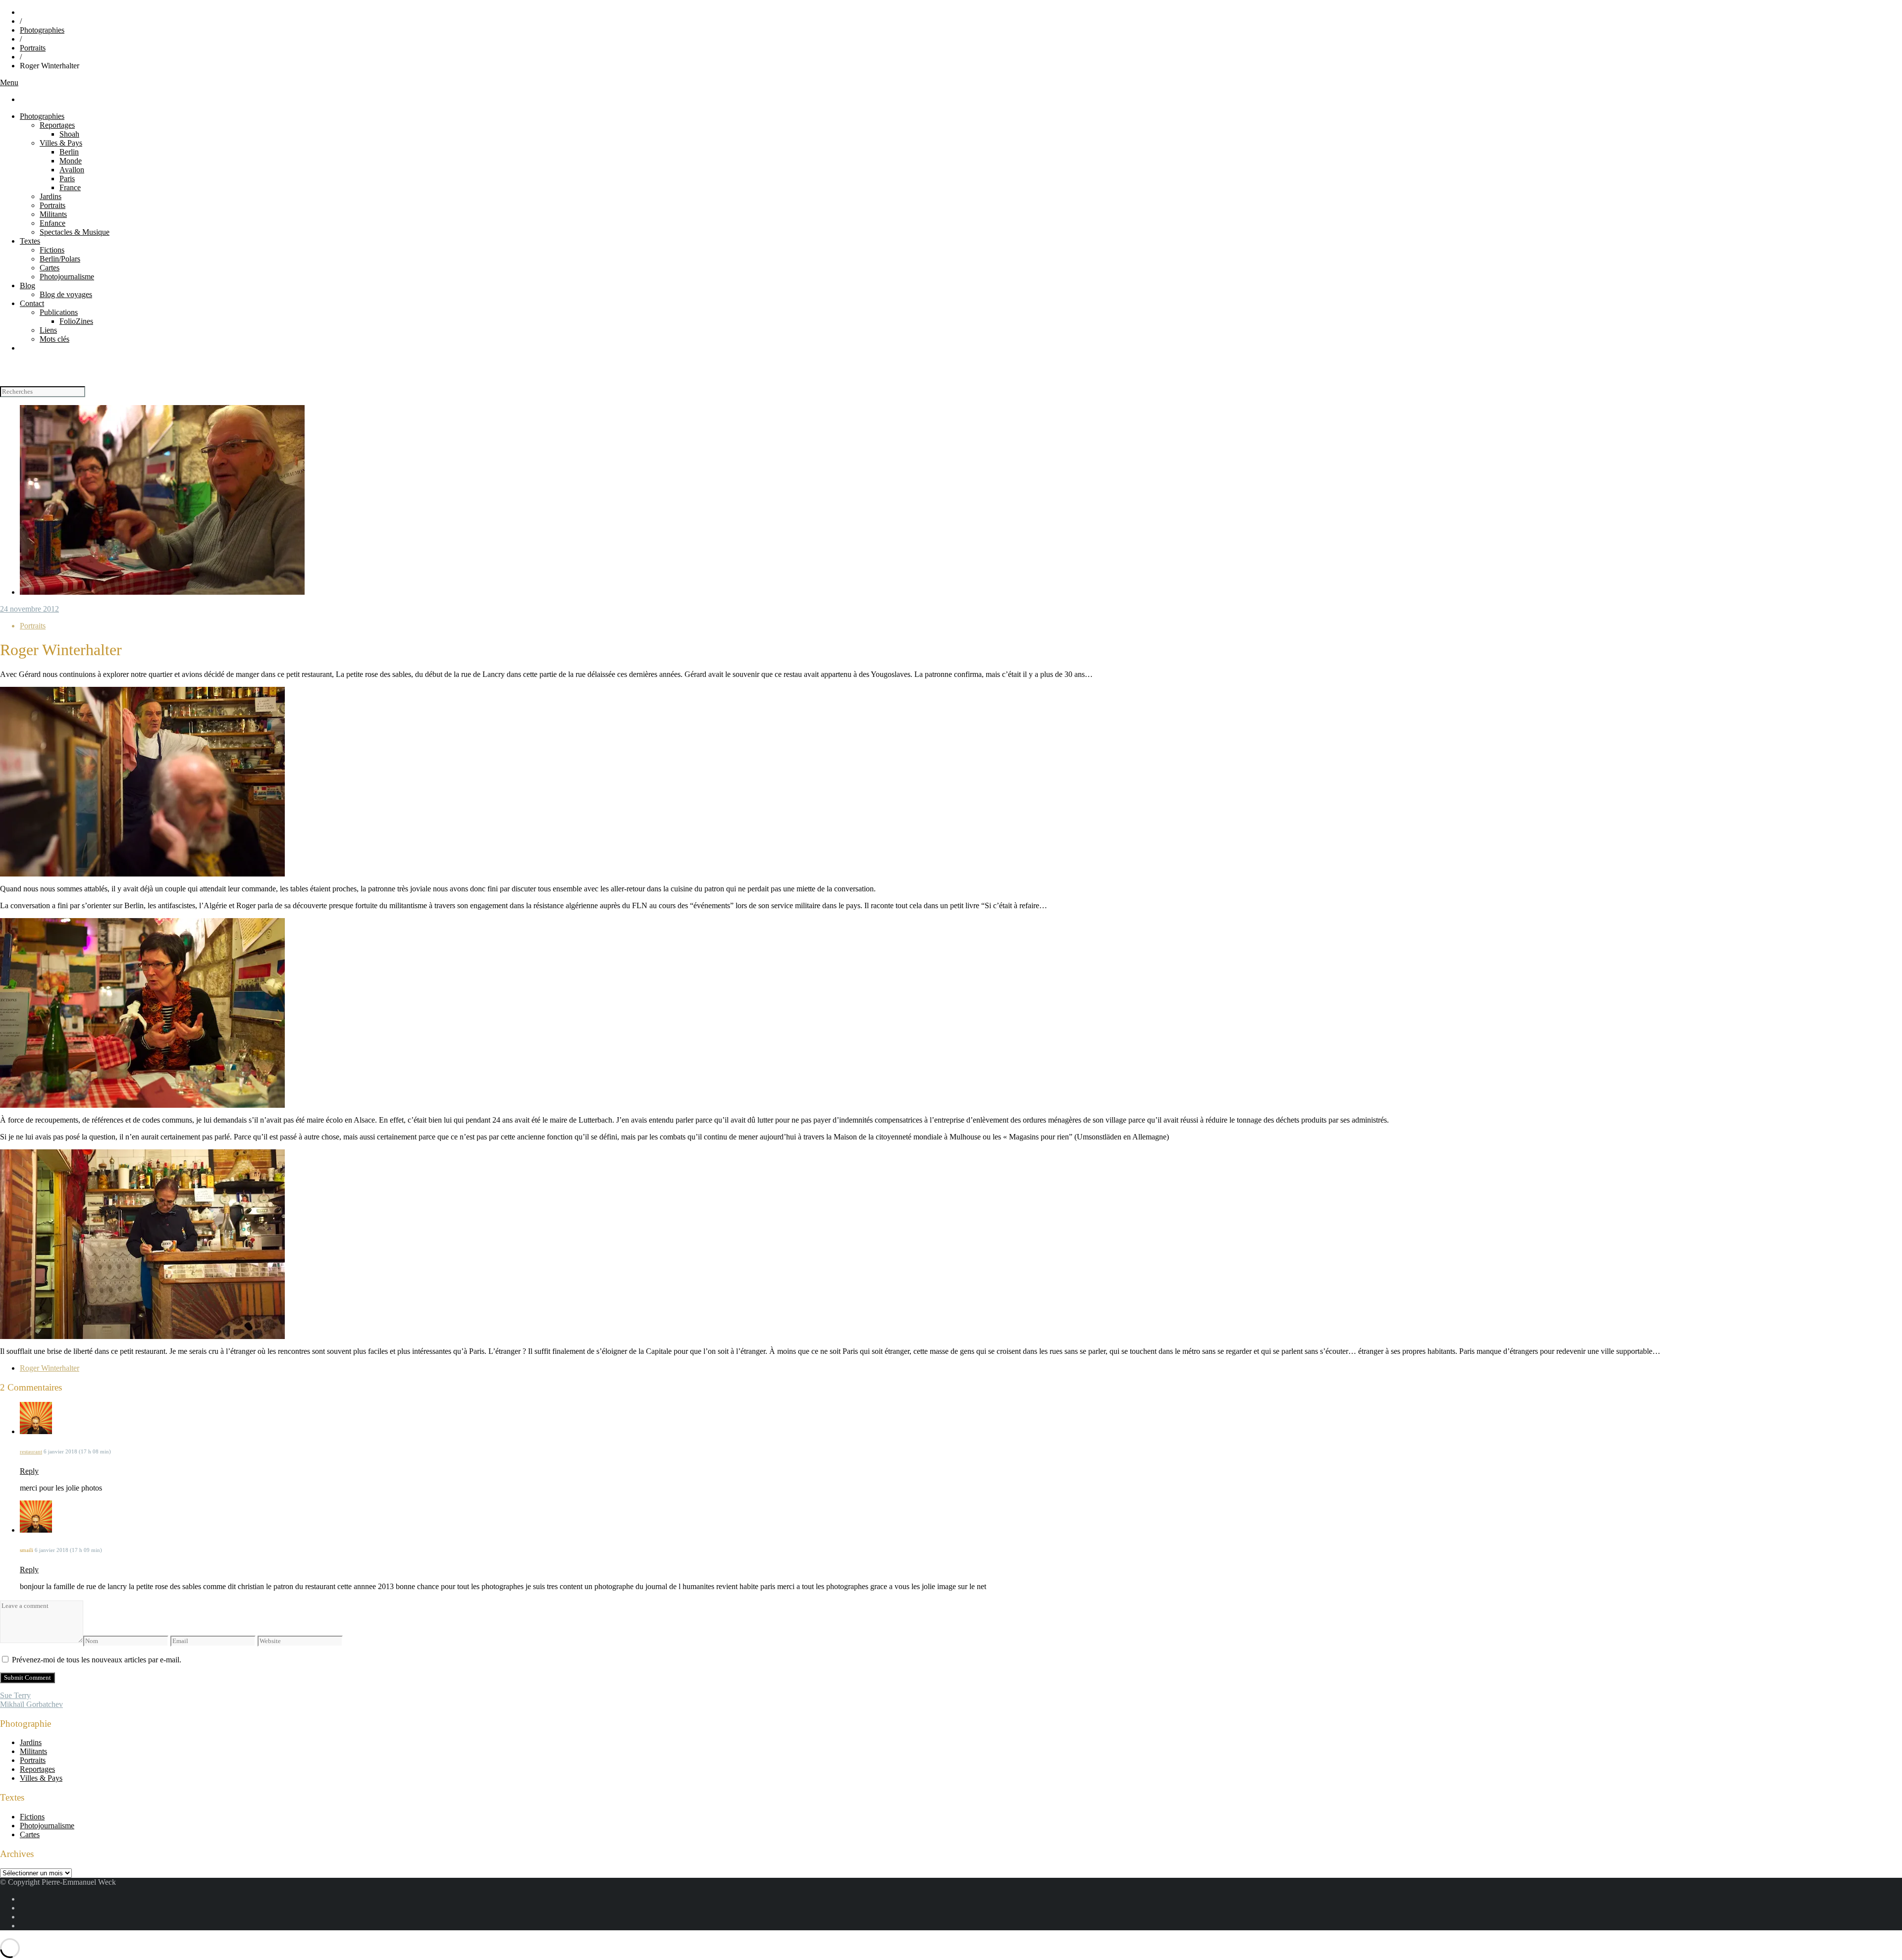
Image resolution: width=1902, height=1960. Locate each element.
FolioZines (76, 321)
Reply (29, 1471)
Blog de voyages (66, 294)
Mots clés (54, 339)
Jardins (51, 196)
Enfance (53, 223)
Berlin (69, 152)
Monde (71, 161)
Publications (59, 312)
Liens (48, 330)
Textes (30, 241)
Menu (9, 82)
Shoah (69, 134)
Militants (53, 214)
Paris (67, 179)
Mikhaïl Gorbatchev (31, 1704)
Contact (32, 303)
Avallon (72, 170)
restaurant (31, 1451)
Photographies (42, 30)
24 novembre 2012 (29, 609)
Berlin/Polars (60, 259)
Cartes (50, 268)
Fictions (52, 250)
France (70, 187)
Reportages (57, 125)
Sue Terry (15, 1695)
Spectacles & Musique (75, 232)
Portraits (33, 48)
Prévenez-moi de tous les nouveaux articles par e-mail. (97, 1660)
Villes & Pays (61, 143)
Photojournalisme (67, 277)
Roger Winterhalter (50, 1368)
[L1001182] (162, 592)
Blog (27, 285)
